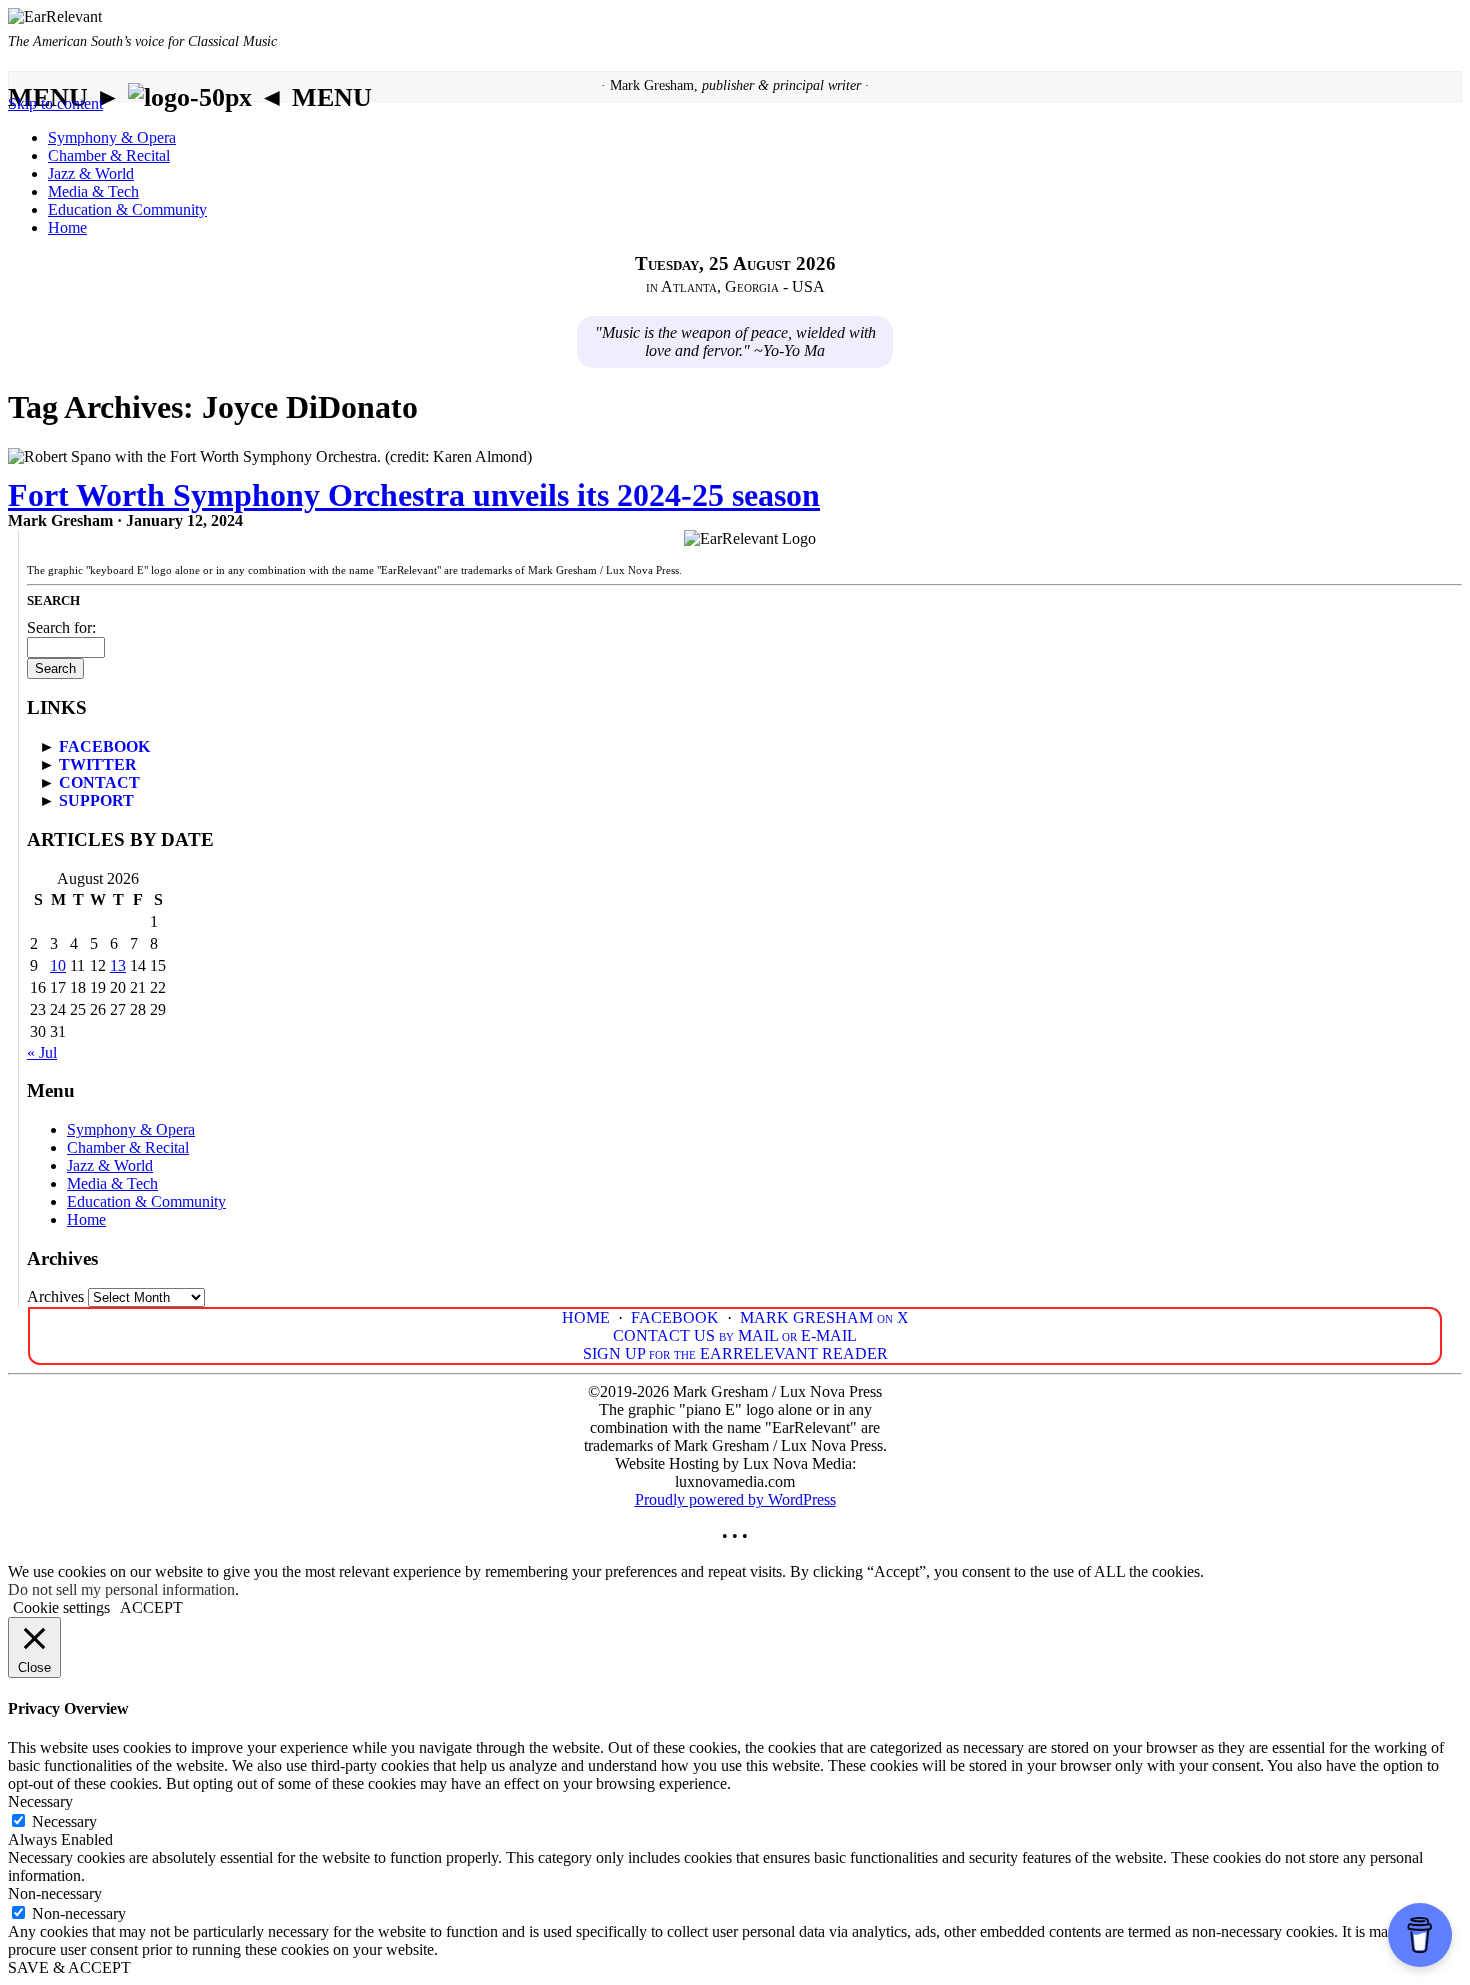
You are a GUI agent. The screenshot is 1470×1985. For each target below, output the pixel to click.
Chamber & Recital (109, 155)
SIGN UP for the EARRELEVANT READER (735, 1353)
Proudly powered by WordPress (735, 1499)
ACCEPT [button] (151, 1607)
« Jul (42, 1052)
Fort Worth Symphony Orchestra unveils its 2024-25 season (414, 495)
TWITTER (98, 764)
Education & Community (127, 209)
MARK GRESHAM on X (824, 1317)
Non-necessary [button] (55, 1893)
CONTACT (99, 782)
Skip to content (55, 103)
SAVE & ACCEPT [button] (69, 1967)
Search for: (61, 627)
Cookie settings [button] (61, 1607)
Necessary (64, 1821)
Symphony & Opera (112, 137)
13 (118, 965)
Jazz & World (91, 173)
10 (58, 965)
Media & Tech (93, 191)
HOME (586, 1317)
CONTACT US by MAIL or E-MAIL (735, 1335)
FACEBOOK (104, 746)
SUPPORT (96, 800)
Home (67, 227)
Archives (55, 1296)
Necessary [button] (40, 1801)
